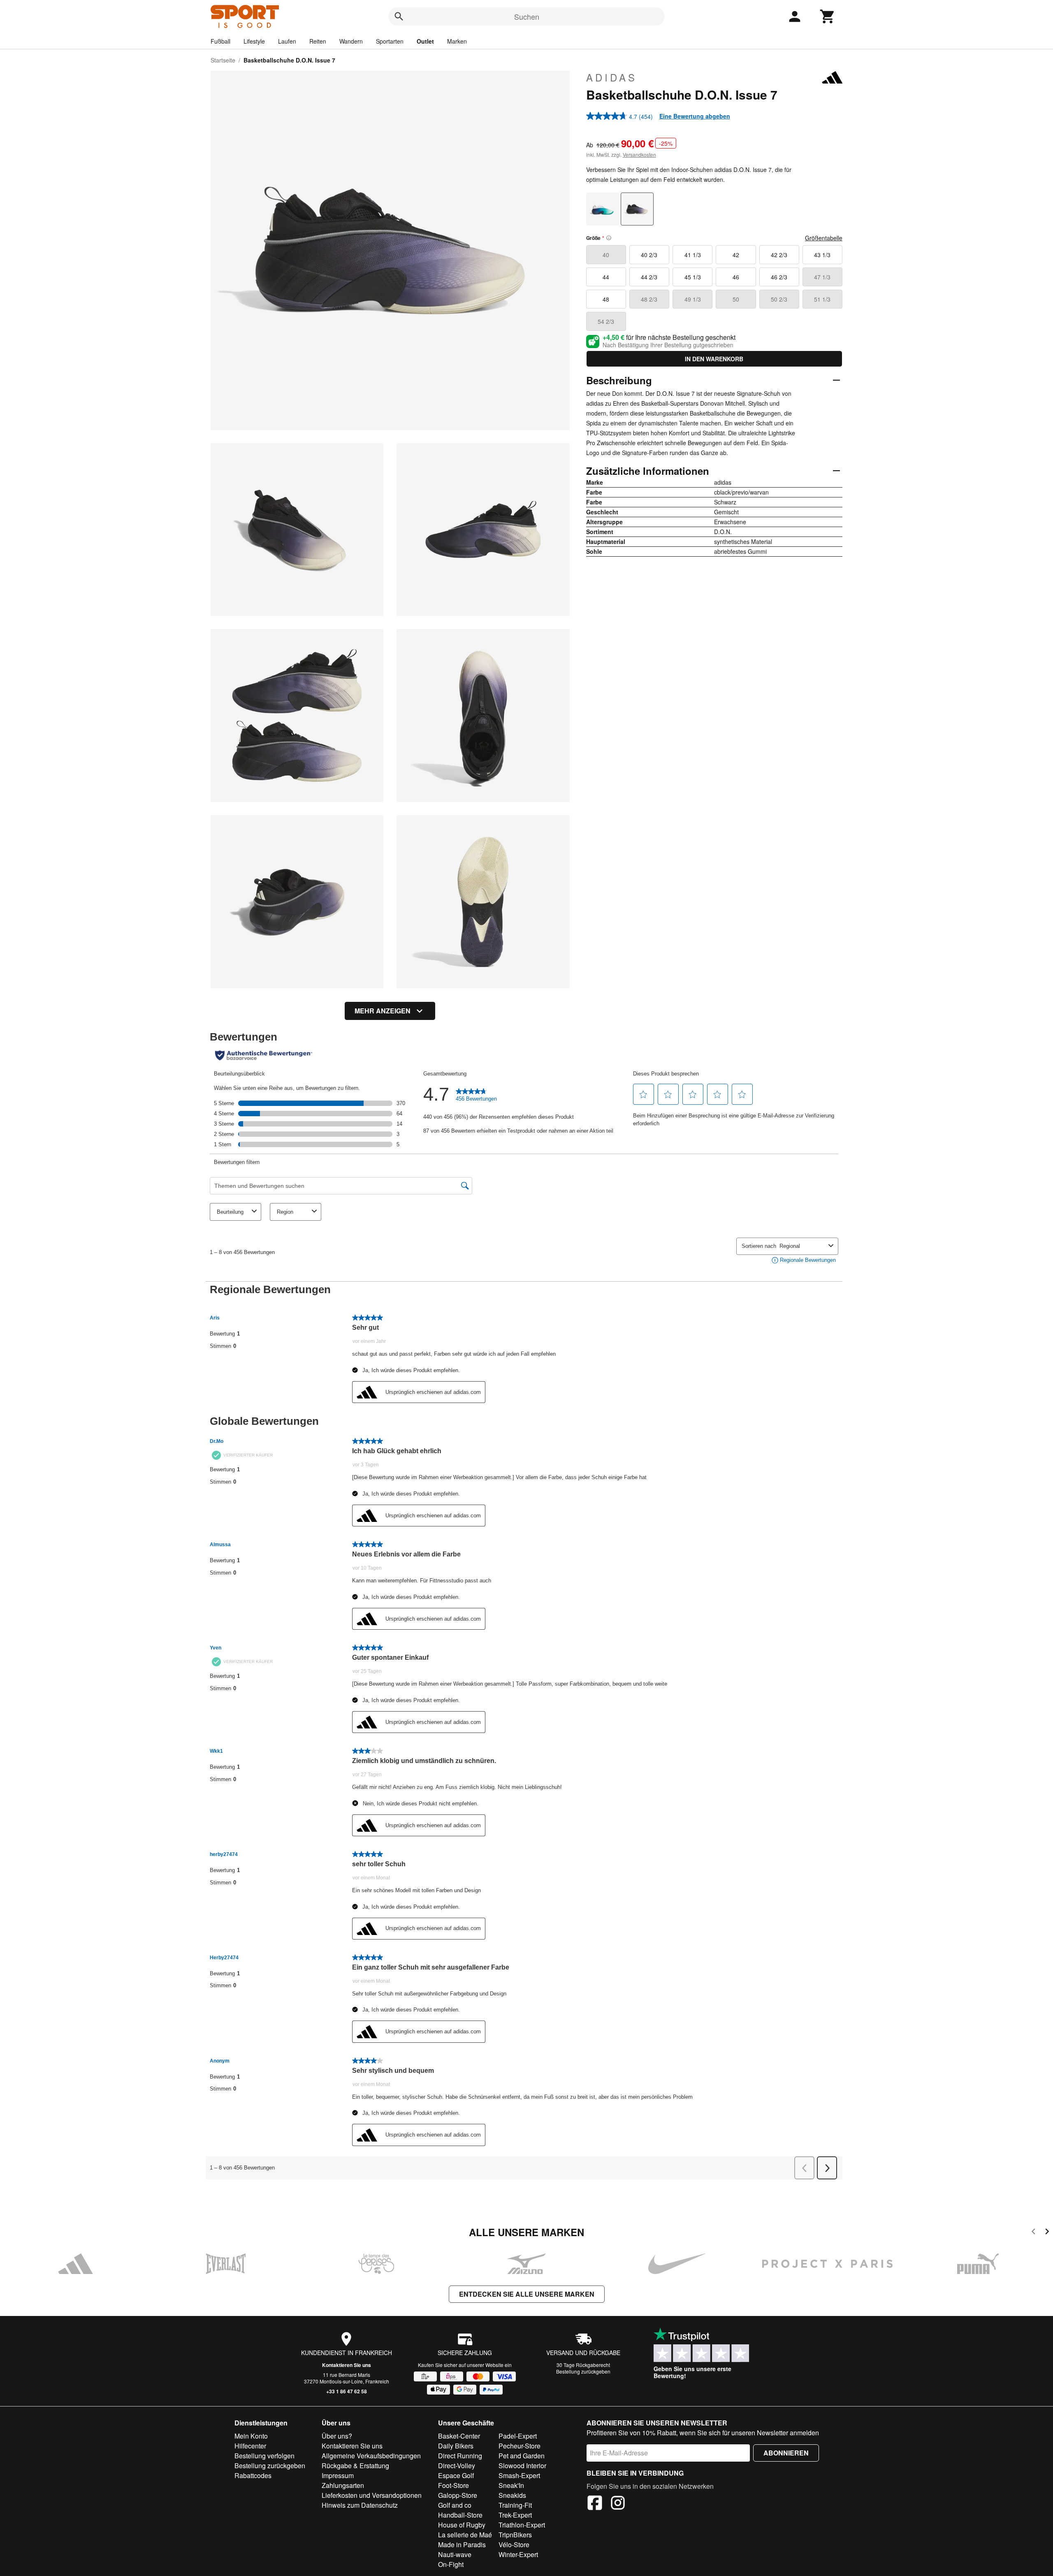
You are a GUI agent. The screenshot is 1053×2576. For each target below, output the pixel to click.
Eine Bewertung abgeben (695, 116)
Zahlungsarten (343, 2485)
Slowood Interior (522, 2466)
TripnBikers (515, 2535)
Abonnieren (786, 2453)
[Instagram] (618, 2504)
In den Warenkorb (714, 359)
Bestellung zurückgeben (583, 2371)
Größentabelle (824, 238)
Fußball (220, 41)
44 (606, 277)
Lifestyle (254, 41)
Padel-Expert (518, 2436)
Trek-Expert (515, 2515)
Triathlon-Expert (522, 2525)
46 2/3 (779, 277)
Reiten (318, 41)
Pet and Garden (522, 2456)
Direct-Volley (457, 2466)
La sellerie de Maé (465, 2535)
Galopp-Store (458, 2495)
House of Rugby (462, 2525)
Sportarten (390, 41)
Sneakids (512, 2495)
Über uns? (337, 2436)
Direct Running (460, 2456)
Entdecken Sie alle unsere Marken (527, 2294)
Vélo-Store (514, 2545)
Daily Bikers (456, 2446)
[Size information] (609, 238)
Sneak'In (511, 2485)
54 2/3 (606, 321)
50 (736, 299)
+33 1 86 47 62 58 (347, 2391)
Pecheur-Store (520, 2446)
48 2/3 (649, 299)
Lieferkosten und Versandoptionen (372, 2495)
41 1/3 (693, 255)
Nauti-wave (455, 2554)
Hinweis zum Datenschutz (360, 2505)
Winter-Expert (518, 2554)
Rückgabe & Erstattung (355, 2466)
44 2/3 (649, 277)
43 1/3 (822, 255)
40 (606, 255)
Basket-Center (459, 2436)
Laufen (287, 41)
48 (606, 299)
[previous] (1033, 2233)
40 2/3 (649, 255)
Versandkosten (639, 154)
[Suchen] (399, 16)
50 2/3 (779, 299)
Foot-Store (453, 2485)
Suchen (527, 16)
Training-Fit (515, 2505)
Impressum (338, 2475)
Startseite (223, 60)
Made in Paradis (462, 2545)
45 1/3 (693, 277)
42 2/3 (779, 255)
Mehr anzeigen (383, 1011)
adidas (612, 77)
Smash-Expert (519, 2475)
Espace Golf (456, 2475)
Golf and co (455, 2505)
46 (736, 277)
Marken (457, 41)
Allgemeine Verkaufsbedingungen (371, 2456)
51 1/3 (822, 299)
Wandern (351, 41)
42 (736, 255)
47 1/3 (822, 277)
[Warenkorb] (828, 16)
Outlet (425, 41)
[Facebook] (595, 2504)
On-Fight (451, 2564)
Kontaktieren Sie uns (347, 2365)
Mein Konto (251, 2436)
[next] (1047, 2233)
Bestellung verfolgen (264, 2456)
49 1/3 (693, 299)
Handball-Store (460, 2515)
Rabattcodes (253, 2475)
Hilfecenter (250, 2446)
